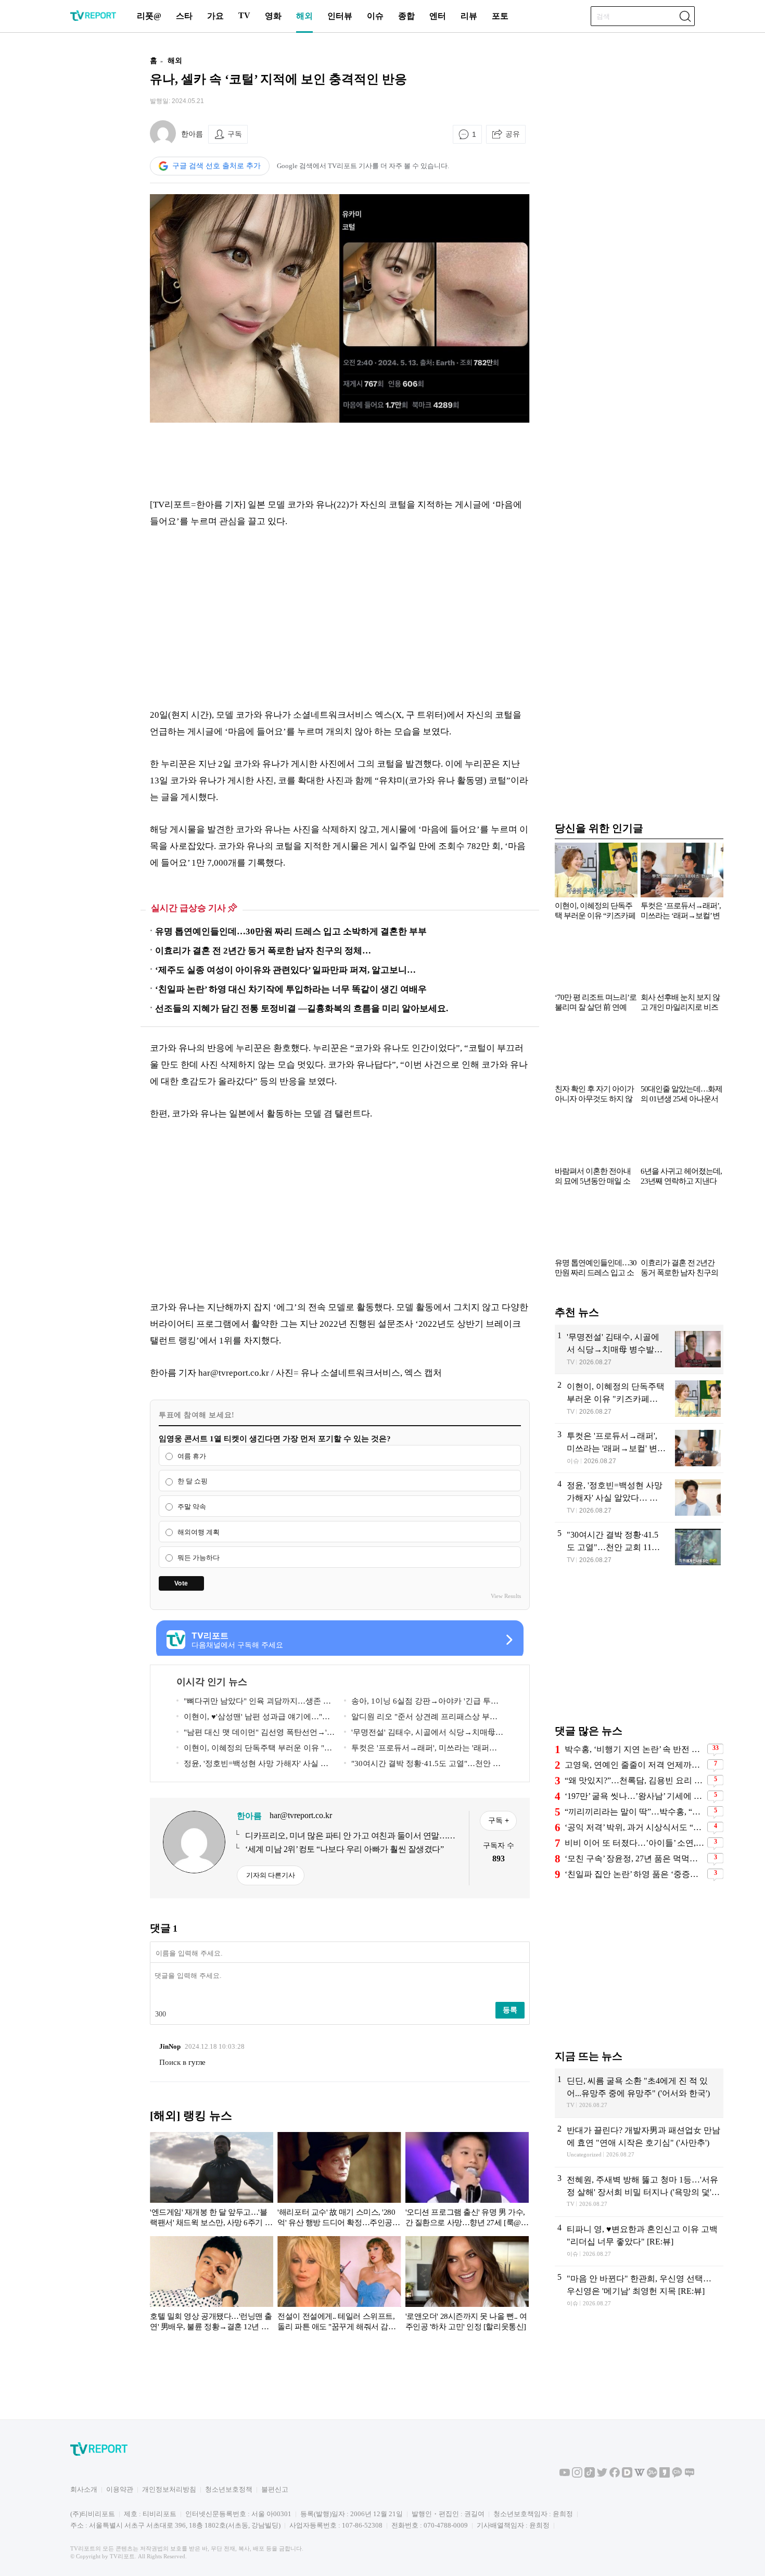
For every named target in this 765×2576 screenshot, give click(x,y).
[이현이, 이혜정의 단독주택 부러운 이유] (639, 1399)
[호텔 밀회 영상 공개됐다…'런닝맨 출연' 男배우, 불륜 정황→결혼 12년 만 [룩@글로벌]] (212, 2286)
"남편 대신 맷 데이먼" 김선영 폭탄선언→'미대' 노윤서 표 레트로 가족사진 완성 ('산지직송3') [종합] (256, 1734)
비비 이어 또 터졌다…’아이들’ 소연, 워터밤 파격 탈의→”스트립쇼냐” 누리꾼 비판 (635, 1843)
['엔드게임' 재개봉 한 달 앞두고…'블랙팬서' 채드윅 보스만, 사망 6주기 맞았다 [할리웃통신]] (212, 2181)
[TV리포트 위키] (640, 2475)
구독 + (499, 1820)
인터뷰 (340, 16)
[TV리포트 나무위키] (652, 2475)
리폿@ (149, 16)
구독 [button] (235, 134)
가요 (215, 16)
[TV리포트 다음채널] (627, 2475)
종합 (406, 16)
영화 (273, 16)
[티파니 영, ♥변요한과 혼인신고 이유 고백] (639, 2241)
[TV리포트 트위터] (602, 2475)
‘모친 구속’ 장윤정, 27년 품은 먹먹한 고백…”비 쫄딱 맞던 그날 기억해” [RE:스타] (635, 1858)
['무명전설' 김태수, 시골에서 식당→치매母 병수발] (639, 1349)
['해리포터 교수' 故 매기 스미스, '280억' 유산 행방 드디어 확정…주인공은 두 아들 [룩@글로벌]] (339, 2181)
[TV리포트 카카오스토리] (665, 2475)
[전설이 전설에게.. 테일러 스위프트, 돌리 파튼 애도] (339, 2286)
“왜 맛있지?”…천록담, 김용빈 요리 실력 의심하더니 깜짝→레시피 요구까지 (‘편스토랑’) (635, 1780)
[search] (685, 16)
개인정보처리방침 (169, 2489)
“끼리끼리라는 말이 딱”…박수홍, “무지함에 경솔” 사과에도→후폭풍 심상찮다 (635, 1812)
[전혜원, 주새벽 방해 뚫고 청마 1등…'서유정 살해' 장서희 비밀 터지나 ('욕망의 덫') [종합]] (639, 2192)
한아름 (192, 134)
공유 (513, 134)
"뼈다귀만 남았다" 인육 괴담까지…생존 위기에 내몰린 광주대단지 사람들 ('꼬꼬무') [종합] (254, 1703)
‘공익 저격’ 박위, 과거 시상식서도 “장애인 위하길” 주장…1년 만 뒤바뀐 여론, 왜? (635, 1827)
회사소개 (84, 2489)
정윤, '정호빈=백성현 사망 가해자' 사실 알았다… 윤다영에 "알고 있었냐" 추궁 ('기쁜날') (255, 1765)
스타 (184, 16)
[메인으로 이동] (93, 19)
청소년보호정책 (229, 2489)
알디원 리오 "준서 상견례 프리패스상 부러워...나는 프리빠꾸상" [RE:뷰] (421, 1718)
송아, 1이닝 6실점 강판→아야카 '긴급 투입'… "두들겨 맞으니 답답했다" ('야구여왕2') (421, 1703)
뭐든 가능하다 (199, 1558)
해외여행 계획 (199, 1532)
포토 (500, 16)
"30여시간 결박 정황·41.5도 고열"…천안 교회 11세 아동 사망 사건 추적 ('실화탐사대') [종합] (423, 1765)
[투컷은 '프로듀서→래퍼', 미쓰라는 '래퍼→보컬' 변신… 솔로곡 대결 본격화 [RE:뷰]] (639, 1448)
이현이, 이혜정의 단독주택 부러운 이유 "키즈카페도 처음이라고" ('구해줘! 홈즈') (254, 1750)
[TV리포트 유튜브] (565, 2475)
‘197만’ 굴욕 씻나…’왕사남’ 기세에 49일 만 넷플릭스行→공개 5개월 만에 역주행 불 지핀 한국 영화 (635, 1796)
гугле (197, 2062)
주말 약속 (192, 1507)
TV (244, 15)
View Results (506, 1596)
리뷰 (469, 16)
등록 (510, 2010)
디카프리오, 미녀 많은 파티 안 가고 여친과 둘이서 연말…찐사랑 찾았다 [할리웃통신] (350, 1836)
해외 (304, 16)
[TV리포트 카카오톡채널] (677, 2475)
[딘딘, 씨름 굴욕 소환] (639, 2093)
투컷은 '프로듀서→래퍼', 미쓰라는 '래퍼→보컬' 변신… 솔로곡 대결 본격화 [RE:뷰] (420, 1750)
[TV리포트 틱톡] (590, 2475)
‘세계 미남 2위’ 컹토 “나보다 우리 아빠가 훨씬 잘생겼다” (344, 1849)
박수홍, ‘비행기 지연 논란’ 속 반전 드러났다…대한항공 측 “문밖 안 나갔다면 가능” (635, 1749)
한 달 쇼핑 (193, 1482)
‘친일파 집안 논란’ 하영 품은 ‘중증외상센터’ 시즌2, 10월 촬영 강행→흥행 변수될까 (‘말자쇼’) (635, 1874)
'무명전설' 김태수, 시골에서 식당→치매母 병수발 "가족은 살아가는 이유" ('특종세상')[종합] (423, 1734)
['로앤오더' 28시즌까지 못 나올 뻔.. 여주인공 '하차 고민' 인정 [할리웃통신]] (467, 2286)
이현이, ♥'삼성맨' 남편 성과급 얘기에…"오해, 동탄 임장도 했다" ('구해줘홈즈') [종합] (253, 1718)
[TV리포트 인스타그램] (577, 2475)
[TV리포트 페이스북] (615, 2475)
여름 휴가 (192, 1456)
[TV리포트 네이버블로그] (690, 2475)
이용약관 (120, 2489)
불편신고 (275, 2489)
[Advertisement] (83, 205)
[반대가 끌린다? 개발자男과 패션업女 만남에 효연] (639, 2142)
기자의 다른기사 (271, 1875)
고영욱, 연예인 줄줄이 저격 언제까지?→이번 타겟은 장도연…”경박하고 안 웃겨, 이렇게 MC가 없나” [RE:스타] (635, 1765)
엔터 (438, 16)
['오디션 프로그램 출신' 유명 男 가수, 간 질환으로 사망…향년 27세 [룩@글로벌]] (467, 2181)
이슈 (375, 16)
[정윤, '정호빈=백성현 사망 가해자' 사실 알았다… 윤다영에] (639, 1498)
